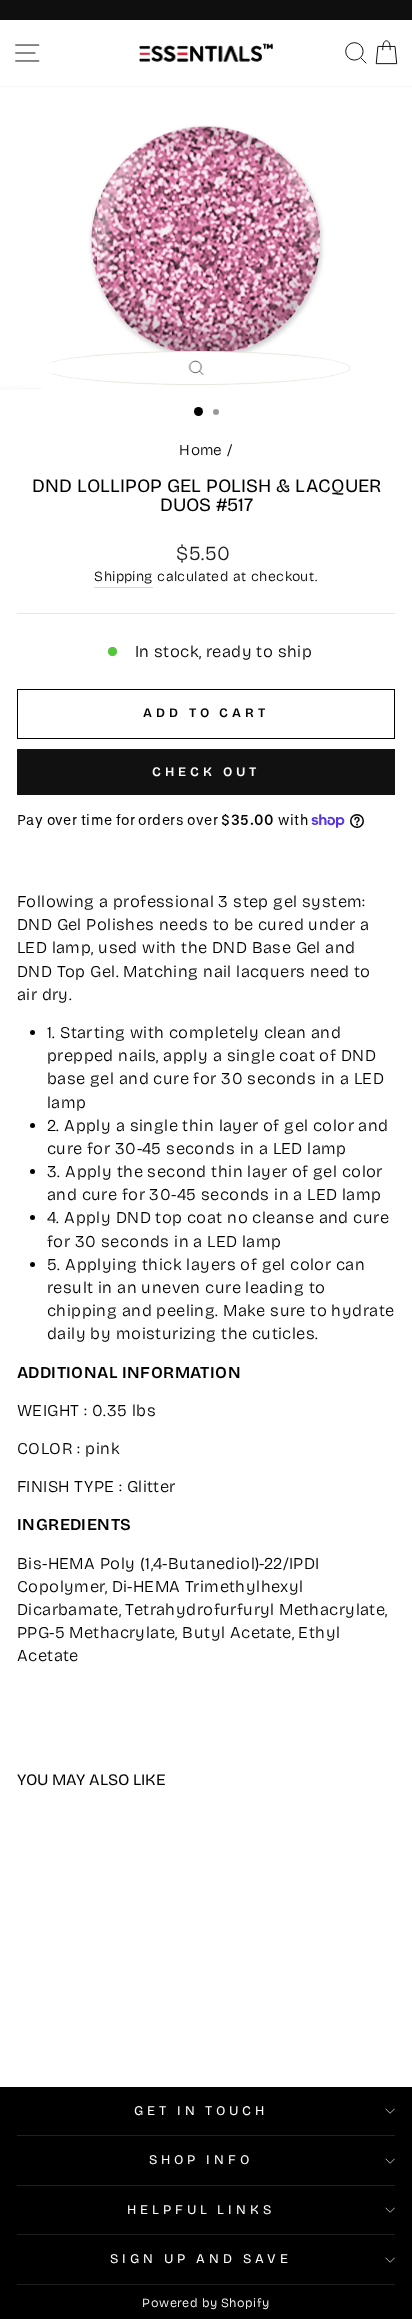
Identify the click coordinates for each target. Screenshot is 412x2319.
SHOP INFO (201, 2160)
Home (201, 450)
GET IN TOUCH (201, 2111)
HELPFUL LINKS (201, 2210)
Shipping (123, 576)
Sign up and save (201, 2259)
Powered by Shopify (205, 2302)
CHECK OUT (205, 772)
